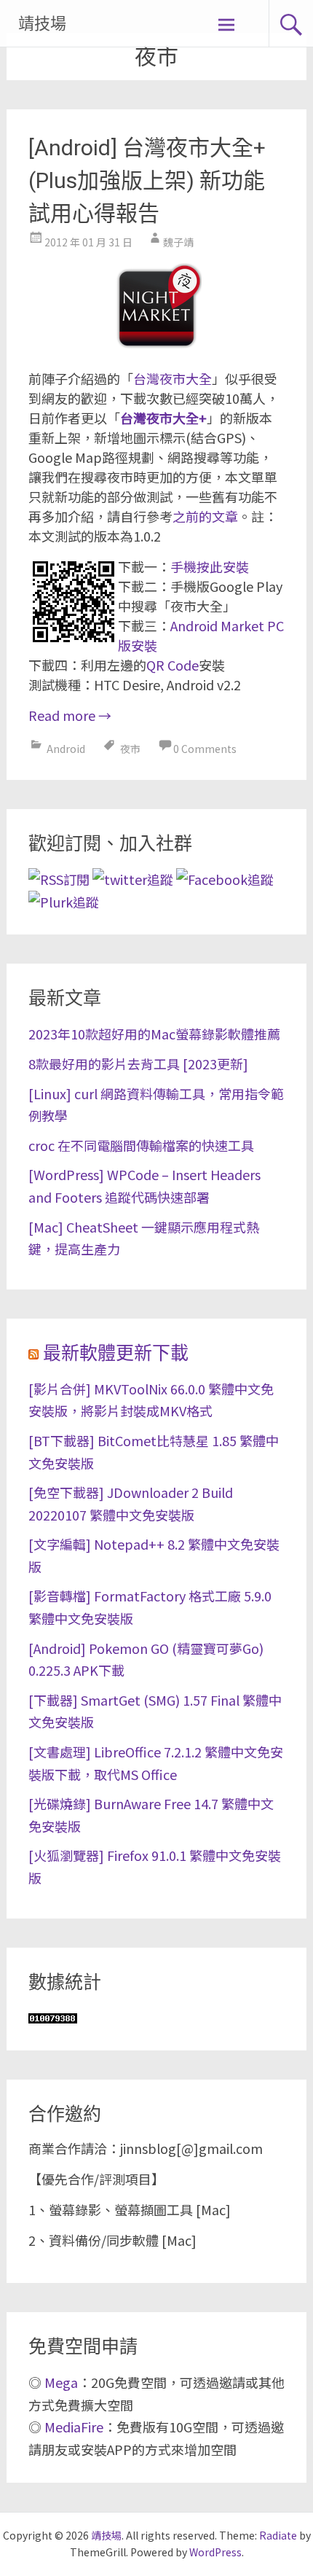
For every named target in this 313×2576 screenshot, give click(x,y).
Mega (61, 2382)
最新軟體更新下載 (116, 1353)
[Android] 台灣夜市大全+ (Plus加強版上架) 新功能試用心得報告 (147, 180)
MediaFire (74, 2427)
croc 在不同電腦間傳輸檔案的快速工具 (141, 1145)
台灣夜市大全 (173, 378)
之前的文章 (205, 516)
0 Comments (205, 749)
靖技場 (42, 24)
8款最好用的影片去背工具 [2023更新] (138, 1063)
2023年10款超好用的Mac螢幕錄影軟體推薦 (154, 1034)
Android (66, 749)
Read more (70, 715)
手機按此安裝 (210, 566)
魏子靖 (178, 242)
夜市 (130, 749)
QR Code (173, 665)
